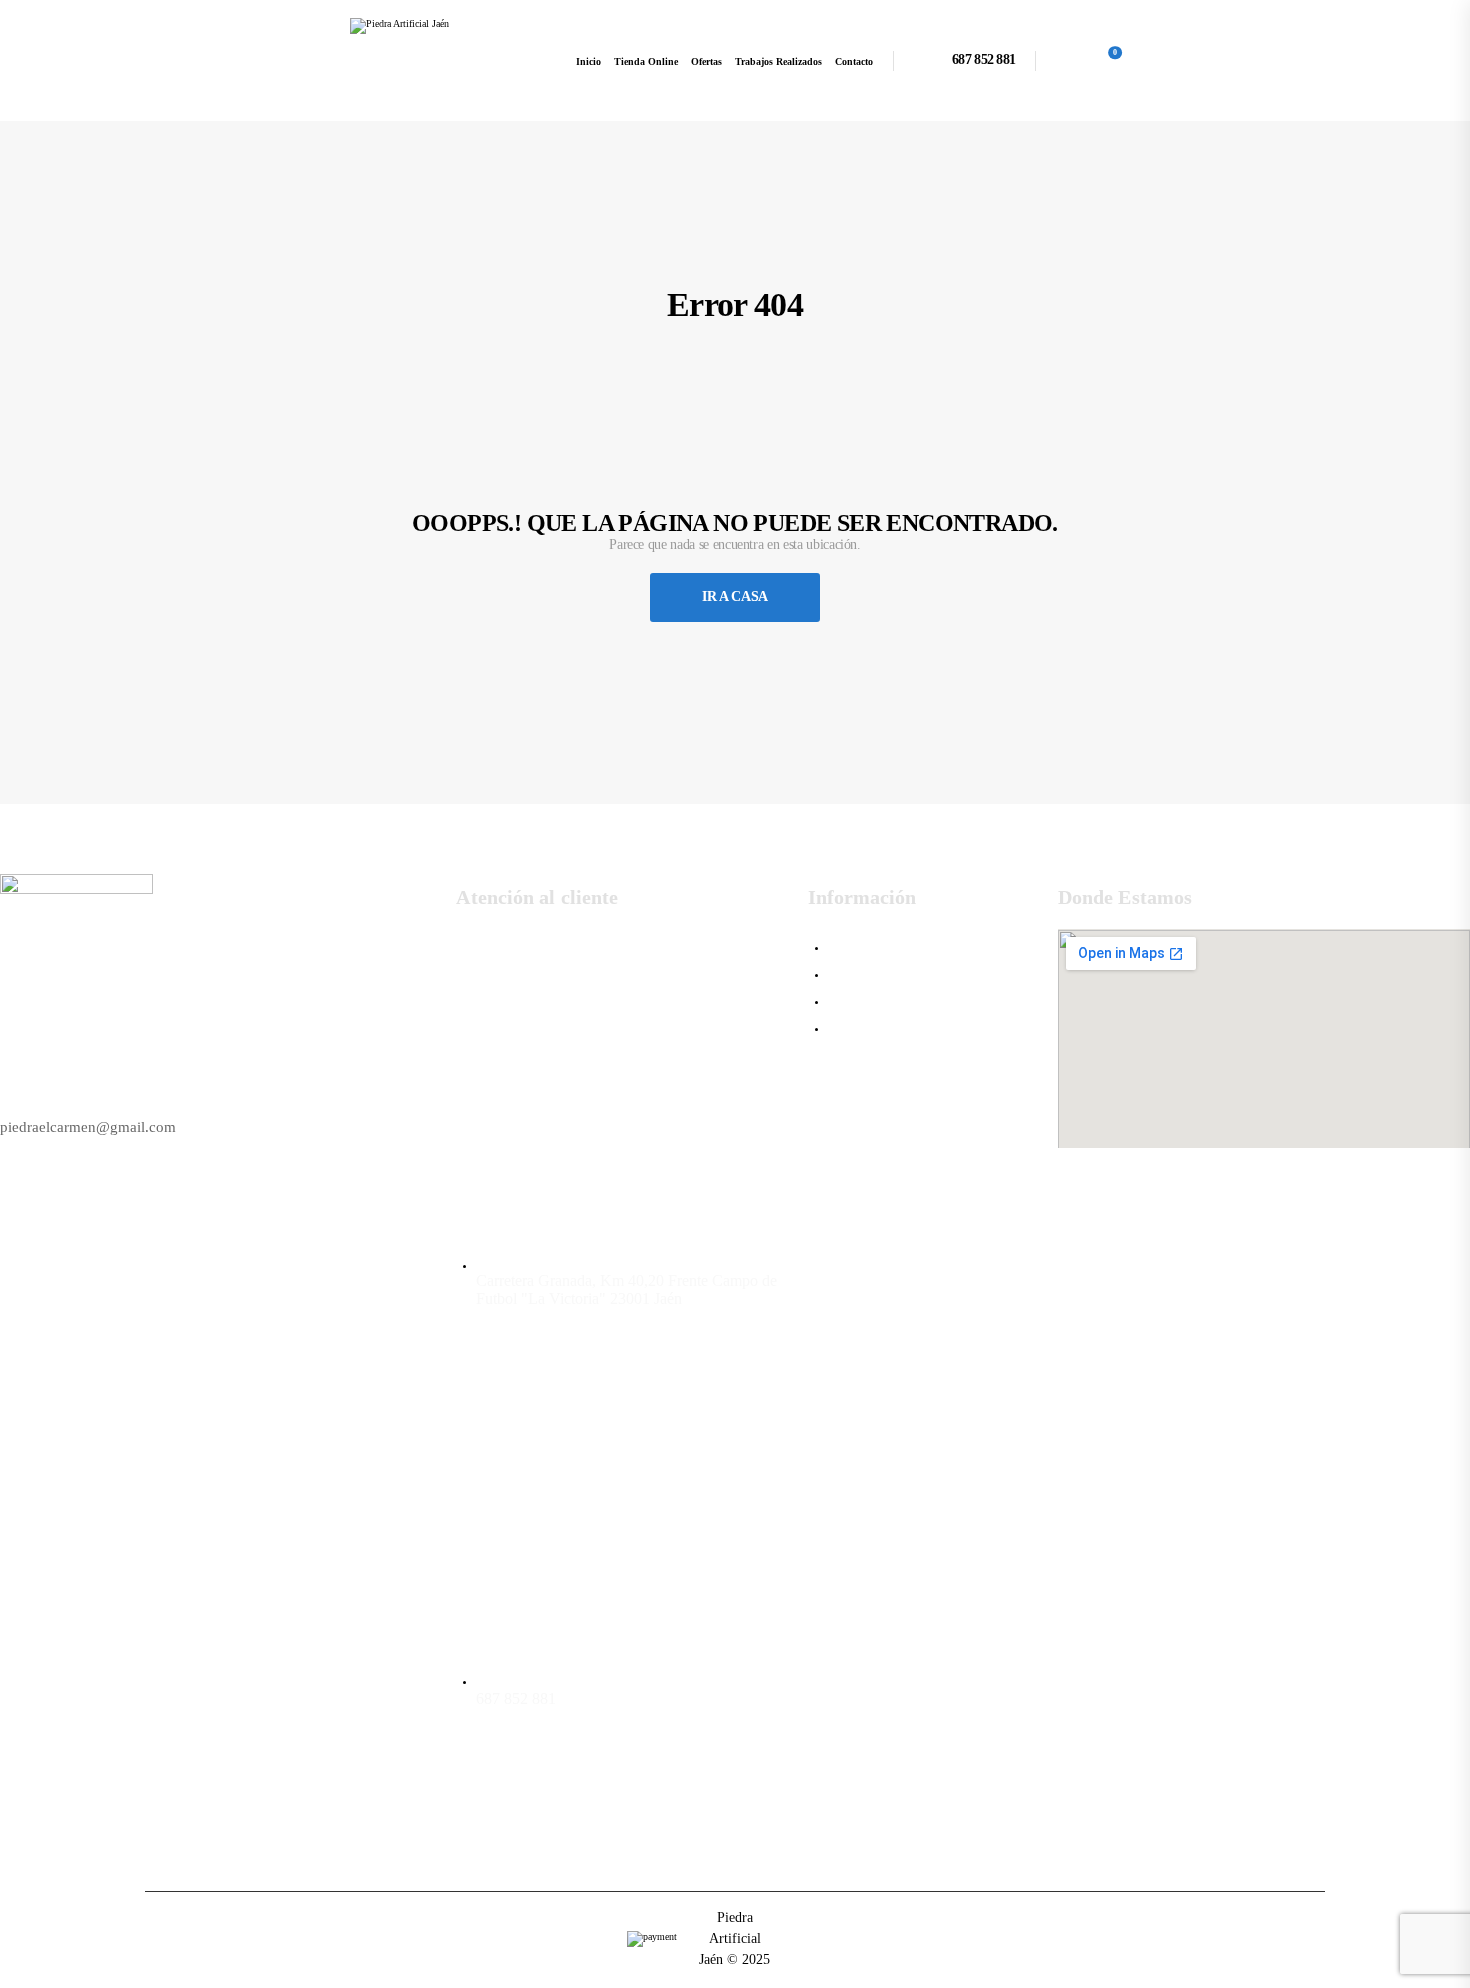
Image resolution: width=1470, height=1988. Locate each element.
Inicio (588, 61)
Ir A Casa (735, 596)
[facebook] (481, 1797)
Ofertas (706, 61)
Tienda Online (646, 61)
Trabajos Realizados (778, 61)
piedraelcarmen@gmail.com (88, 1127)
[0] (1101, 60)
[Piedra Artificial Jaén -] (426, 60)
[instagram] (539, 1797)
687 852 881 (983, 59)
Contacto (854, 61)
